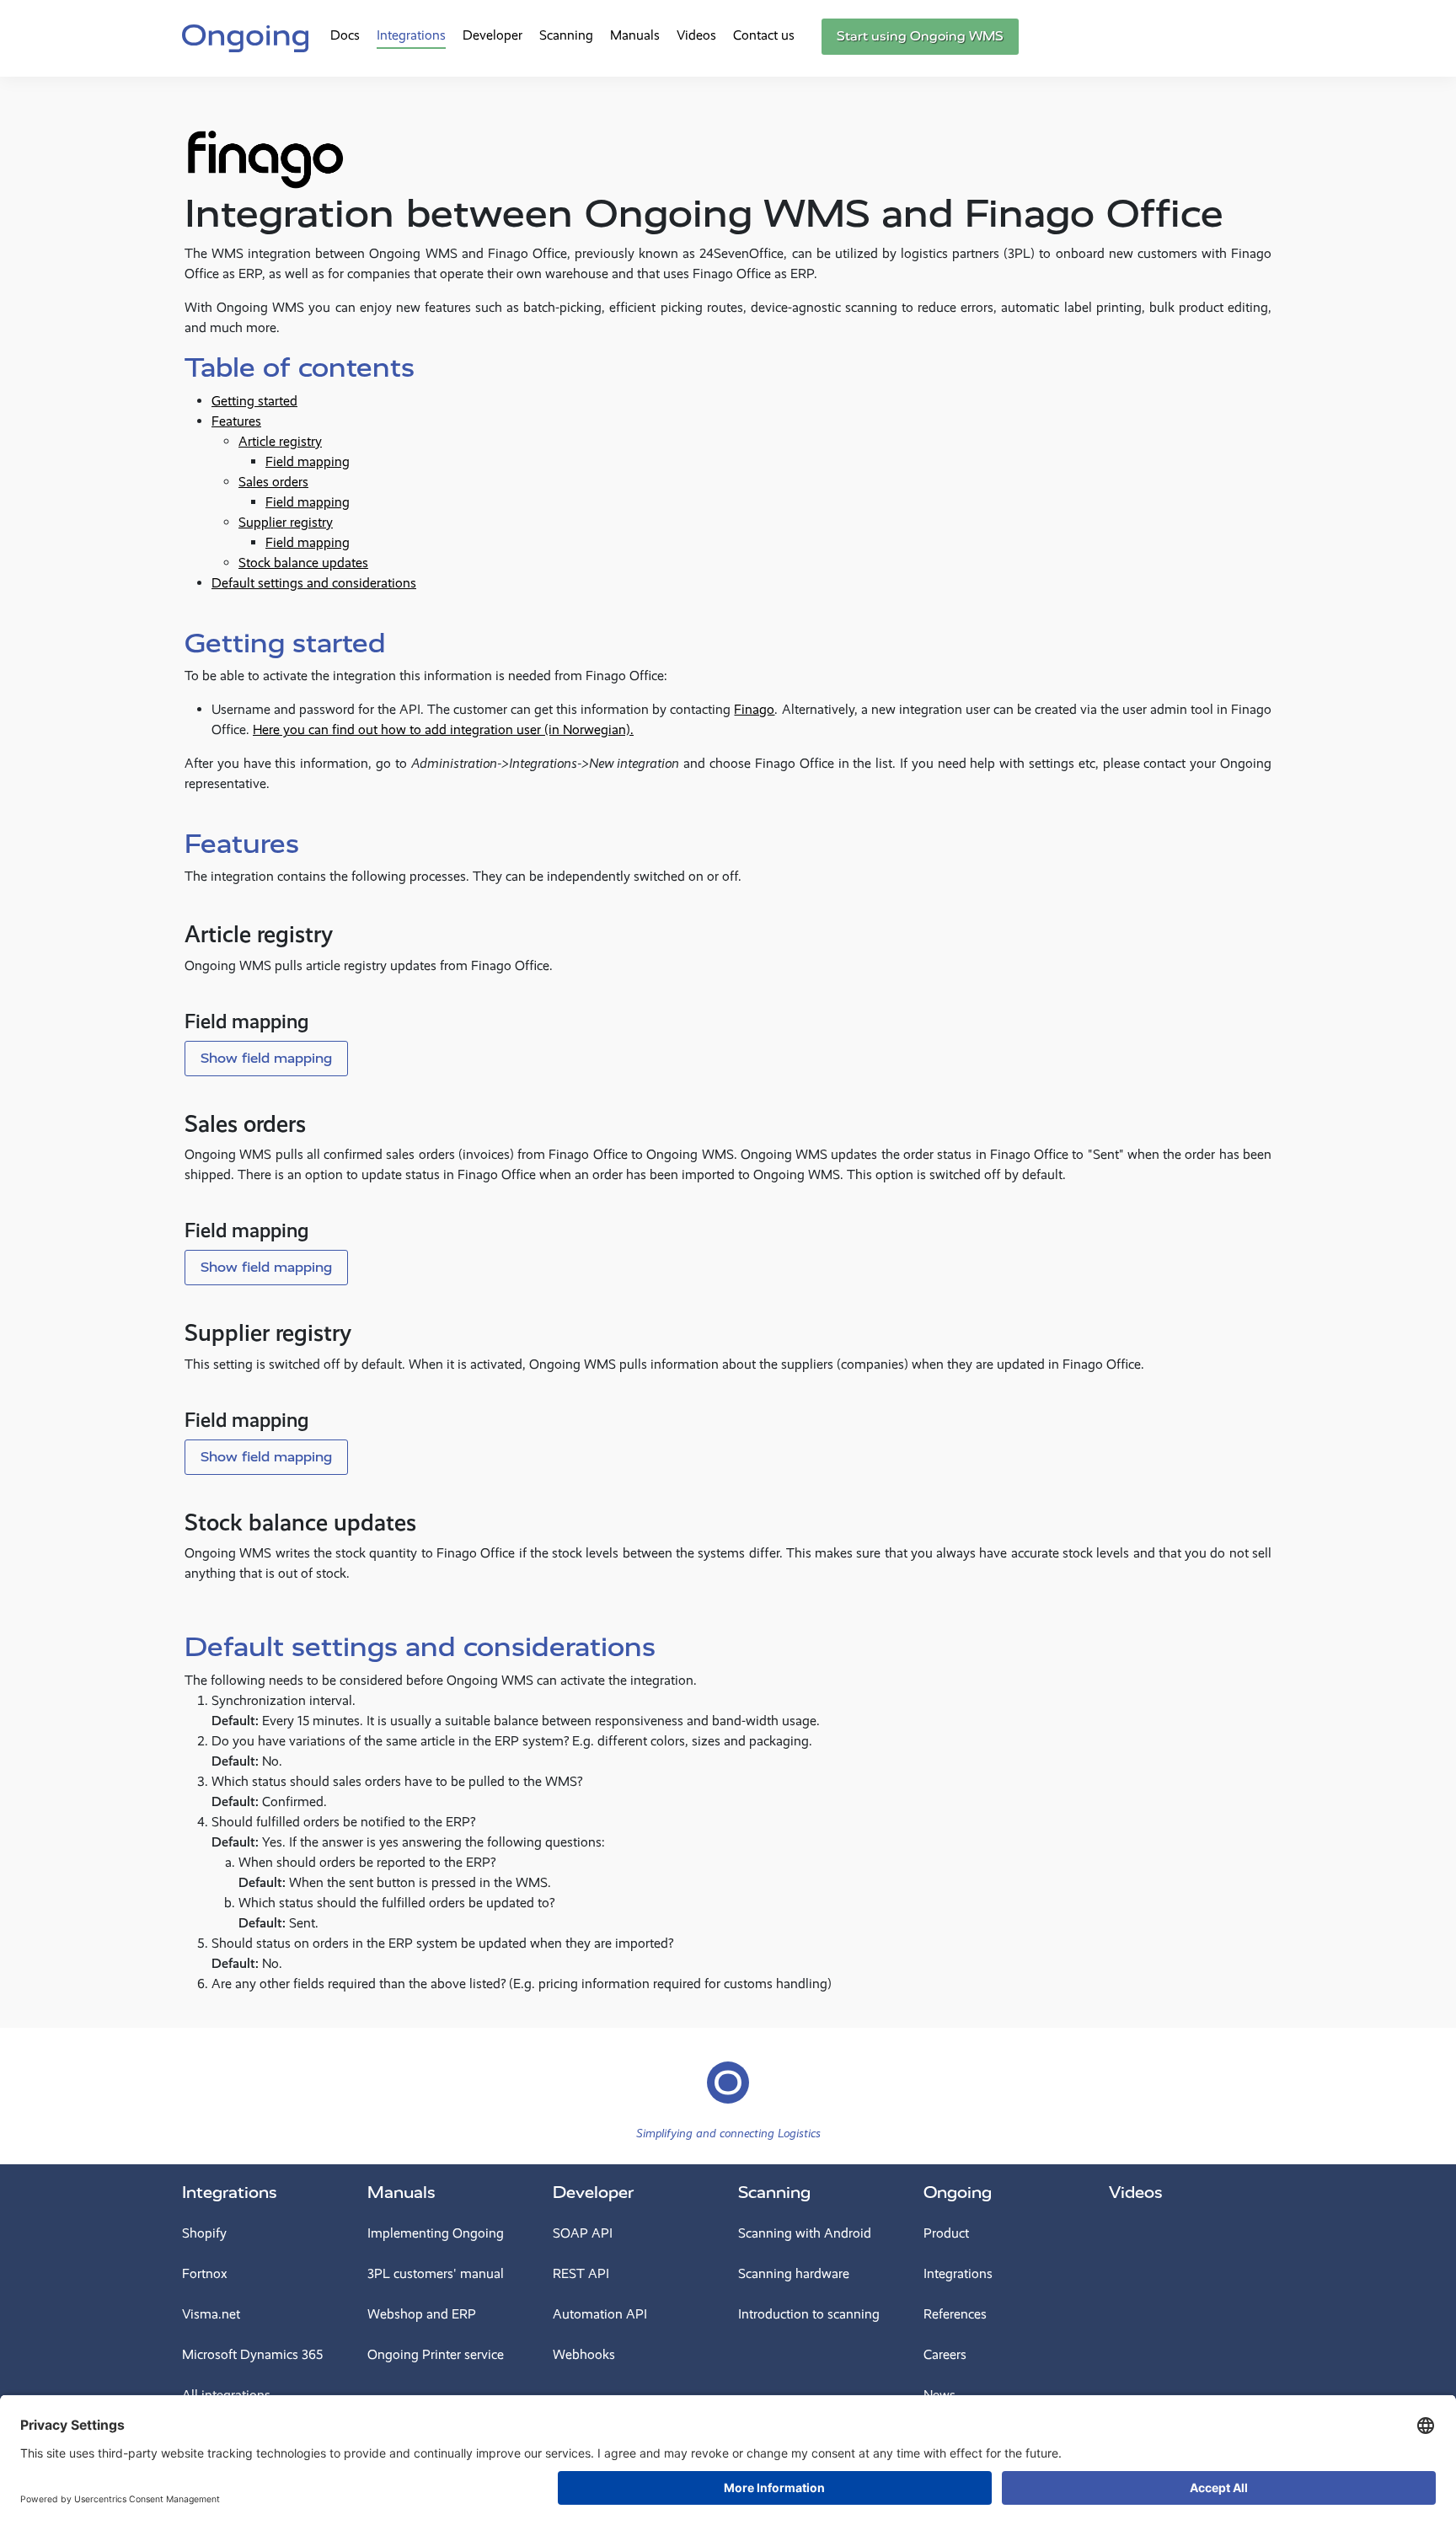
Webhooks (584, 2354)
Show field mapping (266, 1058)
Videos (696, 35)
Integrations (411, 35)
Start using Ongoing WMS (920, 36)
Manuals (635, 35)
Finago (754, 709)
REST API (581, 2273)
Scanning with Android (805, 2233)
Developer (492, 35)
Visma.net (211, 2314)
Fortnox (205, 2273)
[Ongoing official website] (245, 36)
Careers (945, 2354)
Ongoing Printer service (436, 2354)
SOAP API (583, 2233)
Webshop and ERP (422, 2314)
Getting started (254, 401)
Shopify (204, 2233)
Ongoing (958, 2193)
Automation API (600, 2314)
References (955, 2314)
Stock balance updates (303, 563)
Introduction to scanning (809, 2314)
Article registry (280, 441)
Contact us (764, 35)
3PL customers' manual (436, 2273)
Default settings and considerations (314, 583)
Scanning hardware (794, 2273)
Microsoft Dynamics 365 (252, 2354)
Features (236, 421)
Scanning (566, 35)
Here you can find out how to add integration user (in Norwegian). (443, 729)
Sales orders (273, 482)
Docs (345, 35)
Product (946, 2233)
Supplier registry (286, 522)
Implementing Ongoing (436, 2233)
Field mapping (308, 461)
